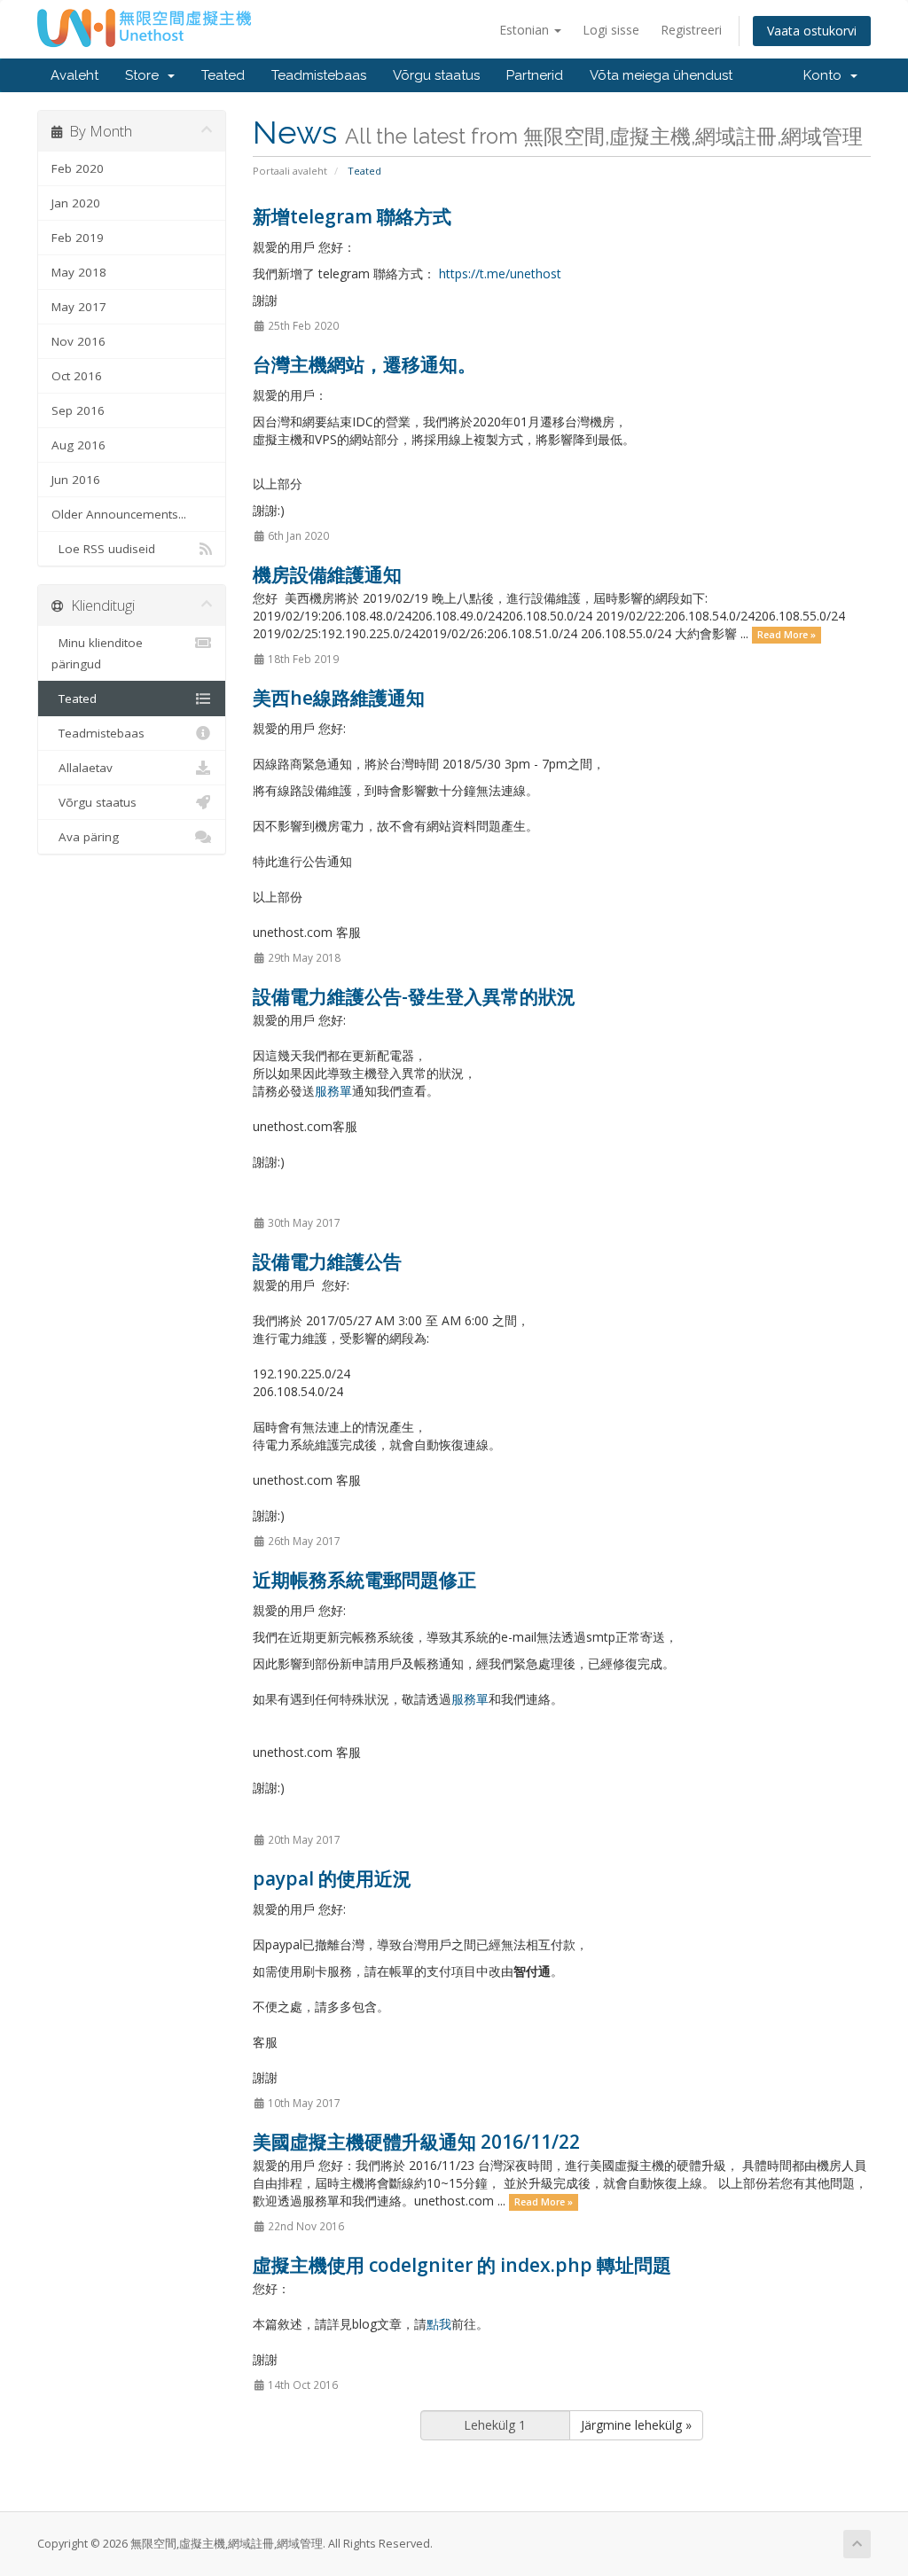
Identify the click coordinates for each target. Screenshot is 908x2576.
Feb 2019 (78, 238)
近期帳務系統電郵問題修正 (364, 1580)
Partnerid (535, 75)
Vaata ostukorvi (812, 31)
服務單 (333, 1091)
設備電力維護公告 (327, 1261)
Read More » (787, 635)
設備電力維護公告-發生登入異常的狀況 (414, 996)
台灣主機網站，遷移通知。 (364, 364)
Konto (826, 75)
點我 (439, 2324)
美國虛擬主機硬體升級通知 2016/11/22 (416, 2142)
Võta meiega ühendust (661, 75)
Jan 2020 (76, 203)
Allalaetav (82, 768)
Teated (223, 75)
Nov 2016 (78, 341)
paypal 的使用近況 (332, 1878)
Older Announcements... (119, 514)
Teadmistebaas (319, 75)
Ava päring (85, 837)
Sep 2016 (78, 410)
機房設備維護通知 (327, 574)
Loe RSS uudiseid (103, 549)
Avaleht (74, 75)
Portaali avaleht (290, 171)
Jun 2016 (76, 480)
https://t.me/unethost (500, 273)
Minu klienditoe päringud (97, 653)
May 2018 (79, 272)
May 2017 (79, 307)
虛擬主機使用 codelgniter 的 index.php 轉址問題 (462, 2265)
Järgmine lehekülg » (636, 2425)
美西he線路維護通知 (339, 698)
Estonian (526, 30)
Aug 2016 (78, 445)
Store (145, 75)
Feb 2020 (78, 168)
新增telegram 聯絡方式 (352, 216)
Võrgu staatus (436, 75)
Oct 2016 (77, 376)
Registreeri (691, 30)
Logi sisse (611, 30)
